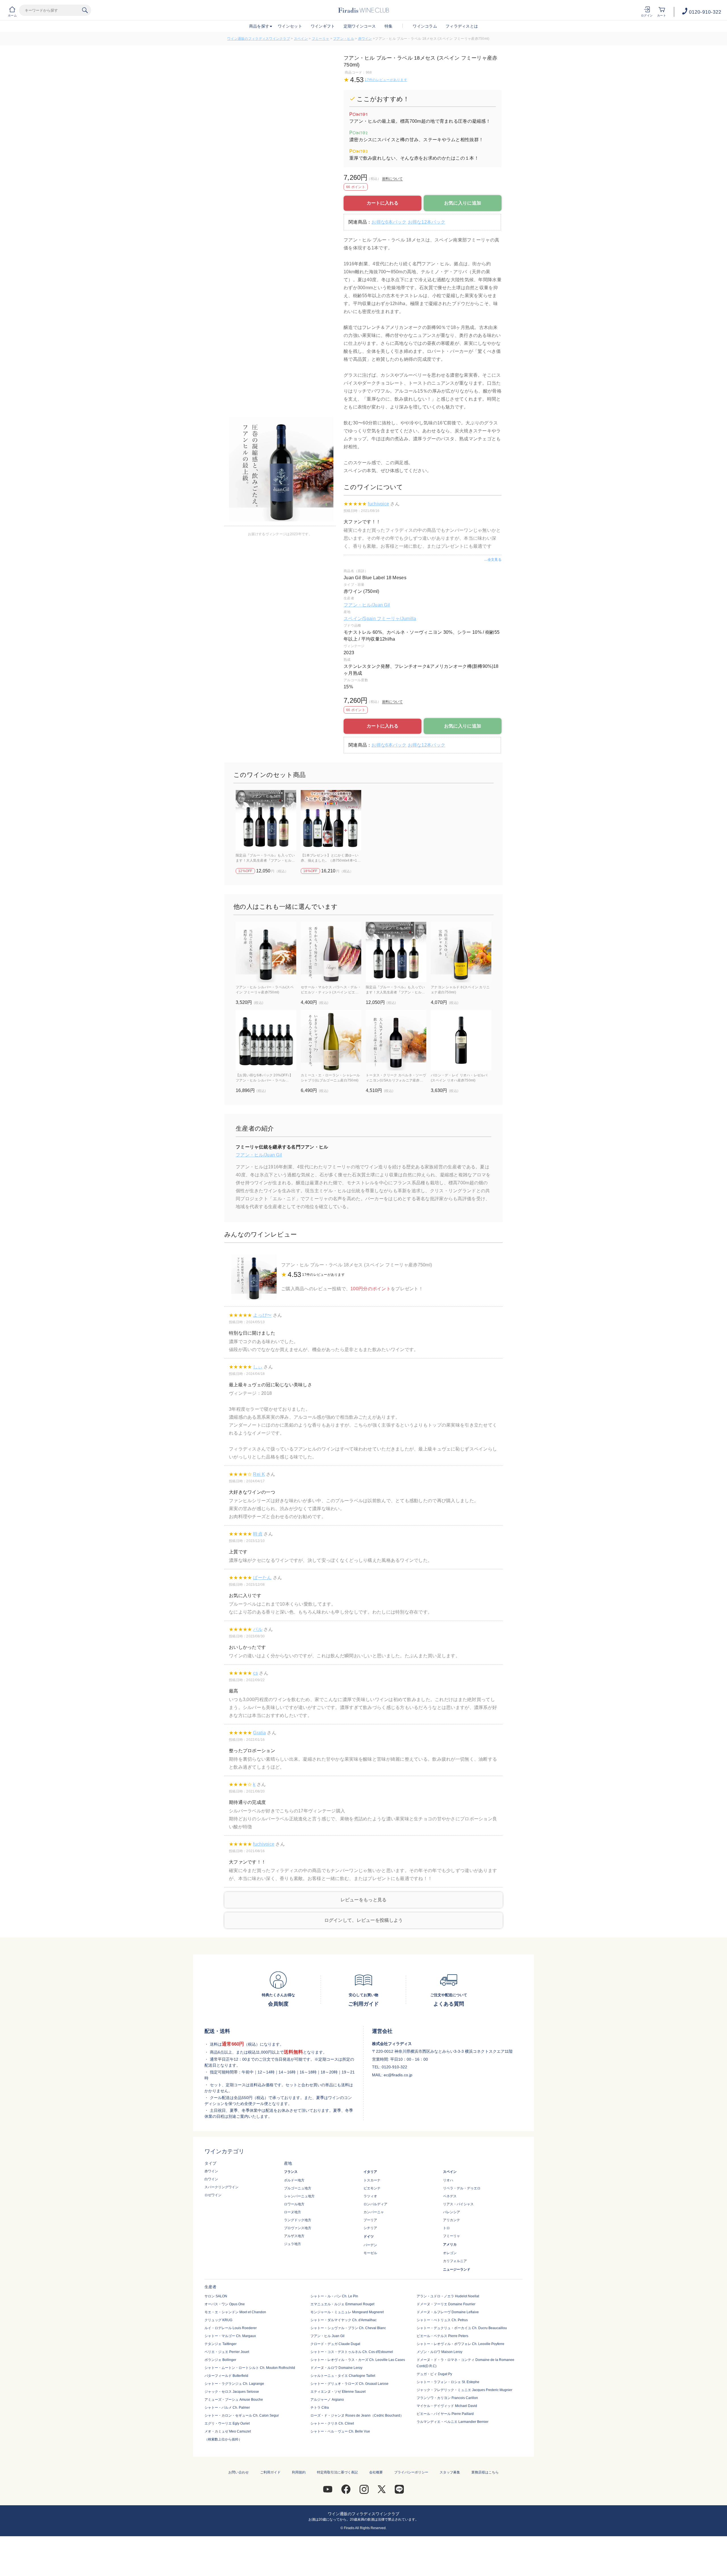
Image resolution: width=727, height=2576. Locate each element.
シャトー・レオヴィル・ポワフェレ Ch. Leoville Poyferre (460, 2344)
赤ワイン (365, 39)
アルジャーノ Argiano (327, 2400)
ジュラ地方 (293, 2244)
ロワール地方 (294, 2204)
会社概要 (376, 2472)
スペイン (301, 39)
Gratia (259, 1733)
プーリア (370, 2220)
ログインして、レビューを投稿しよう (364, 1920)
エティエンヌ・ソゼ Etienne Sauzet (338, 2392)
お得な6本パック (389, 222)
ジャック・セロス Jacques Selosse (232, 2392)
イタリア (370, 2172)
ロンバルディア (375, 2204)
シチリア (370, 2228)
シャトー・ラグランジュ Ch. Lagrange (234, 2384)
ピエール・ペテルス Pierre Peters (442, 2336)
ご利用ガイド (270, 2472)
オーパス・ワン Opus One (225, 2304)
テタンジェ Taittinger (221, 2344)
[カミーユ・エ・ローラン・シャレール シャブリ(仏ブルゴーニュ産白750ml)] (331, 1040)
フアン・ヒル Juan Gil (327, 2336)
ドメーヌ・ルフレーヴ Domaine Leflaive (448, 2312)
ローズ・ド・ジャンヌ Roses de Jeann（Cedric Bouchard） (357, 2415)
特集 (389, 26)
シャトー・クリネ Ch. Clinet (332, 2423)
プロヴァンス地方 (298, 2228)
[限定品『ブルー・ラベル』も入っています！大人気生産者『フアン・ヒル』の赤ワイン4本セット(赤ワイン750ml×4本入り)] (266, 820)
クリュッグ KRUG (218, 2320)
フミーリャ (320, 39)
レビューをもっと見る (364, 1900)
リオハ (448, 2180)
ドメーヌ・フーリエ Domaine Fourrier (446, 2304)
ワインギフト (323, 26)
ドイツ (369, 2237)
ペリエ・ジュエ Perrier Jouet (227, 2352)
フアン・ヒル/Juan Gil (367, 605)
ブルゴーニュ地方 (298, 2188)
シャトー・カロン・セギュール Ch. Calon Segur (242, 2415)
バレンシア (452, 2212)
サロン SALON (216, 2296)
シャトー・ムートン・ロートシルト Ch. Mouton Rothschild (250, 2368)
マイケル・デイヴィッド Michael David (447, 2406)
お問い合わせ (239, 2472)
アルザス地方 (294, 2236)
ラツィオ (370, 2196)
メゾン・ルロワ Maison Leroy (439, 2352)
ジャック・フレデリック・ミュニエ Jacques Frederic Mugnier (464, 2390)
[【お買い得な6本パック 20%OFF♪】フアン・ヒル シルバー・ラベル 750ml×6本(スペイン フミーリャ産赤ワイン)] (266, 1040)
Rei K (259, 1474)
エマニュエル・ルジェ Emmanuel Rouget (342, 2304)
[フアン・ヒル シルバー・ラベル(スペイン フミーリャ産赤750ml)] (266, 952)
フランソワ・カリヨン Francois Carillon (447, 2398)
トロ (446, 2228)
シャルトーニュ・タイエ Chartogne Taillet (343, 2376)
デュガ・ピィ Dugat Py (434, 2374)
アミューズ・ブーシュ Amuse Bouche (234, 2400)
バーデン (370, 2245)
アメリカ (450, 2244)
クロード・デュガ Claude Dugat (335, 2344)
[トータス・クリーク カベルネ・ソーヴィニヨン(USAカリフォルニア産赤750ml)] (396, 1040)
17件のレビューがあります (386, 80)
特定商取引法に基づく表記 (337, 2472)
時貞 (258, 1534)
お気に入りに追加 (463, 203)
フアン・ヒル (344, 39)
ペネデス (450, 2196)
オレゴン (450, 2253)
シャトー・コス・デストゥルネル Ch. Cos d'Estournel (352, 2352)
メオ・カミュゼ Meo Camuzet (228, 2431)
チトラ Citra (320, 2408)
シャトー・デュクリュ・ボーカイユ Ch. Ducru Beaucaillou (462, 2328)
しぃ (258, 1367)
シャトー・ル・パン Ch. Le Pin (334, 2296)
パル (258, 1629)
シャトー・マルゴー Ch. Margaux (230, 2336)
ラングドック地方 (298, 2220)
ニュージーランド (457, 2269)
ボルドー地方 (294, 2180)
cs (255, 1673)
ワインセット (290, 26)
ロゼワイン (213, 2195)
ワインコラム (425, 26)
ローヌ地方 (293, 2212)
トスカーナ (372, 2180)
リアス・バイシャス (458, 2204)
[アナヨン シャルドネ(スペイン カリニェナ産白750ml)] (461, 952)
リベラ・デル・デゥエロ (462, 2188)
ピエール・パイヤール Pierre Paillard (445, 2414)
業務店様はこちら (485, 2472)
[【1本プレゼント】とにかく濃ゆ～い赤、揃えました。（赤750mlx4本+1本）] (331, 820)
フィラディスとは (462, 26)
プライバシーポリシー (411, 2472)
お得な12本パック (427, 222)
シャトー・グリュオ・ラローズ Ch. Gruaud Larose (349, 2384)
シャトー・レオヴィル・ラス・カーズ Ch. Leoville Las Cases (358, 2360)
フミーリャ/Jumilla (397, 619)
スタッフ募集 (450, 2472)
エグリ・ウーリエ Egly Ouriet (227, 2423)
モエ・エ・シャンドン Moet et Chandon (235, 2312)
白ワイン (211, 2179)
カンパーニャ (374, 2212)
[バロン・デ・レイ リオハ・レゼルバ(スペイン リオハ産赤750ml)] (461, 1040)
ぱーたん (262, 1578)
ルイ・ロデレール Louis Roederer (231, 2328)
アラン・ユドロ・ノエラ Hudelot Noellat (448, 2296)
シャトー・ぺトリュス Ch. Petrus (442, 2320)
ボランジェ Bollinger (220, 2360)
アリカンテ (452, 2220)
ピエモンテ (372, 2188)
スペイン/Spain (360, 619)
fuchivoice (378, 504)
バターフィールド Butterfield (226, 2376)
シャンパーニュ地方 (299, 2196)
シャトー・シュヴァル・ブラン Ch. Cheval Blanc (348, 2328)
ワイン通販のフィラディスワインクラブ (259, 39)
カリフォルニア (455, 2261)
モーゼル (370, 2253)
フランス (291, 2172)
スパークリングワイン (222, 2187)
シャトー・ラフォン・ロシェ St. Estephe (448, 2382)
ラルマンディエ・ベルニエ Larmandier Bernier (453, 2422)
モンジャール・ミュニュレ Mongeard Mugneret (347, 2312)
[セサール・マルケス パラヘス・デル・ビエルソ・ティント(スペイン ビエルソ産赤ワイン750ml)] (331, 952)
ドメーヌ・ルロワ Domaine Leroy (336, 2368)
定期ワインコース (360, 26)
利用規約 (299, 2472)
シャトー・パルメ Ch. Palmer (227, 2408)
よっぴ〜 (262, 1315)
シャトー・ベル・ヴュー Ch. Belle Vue (340, 2431)
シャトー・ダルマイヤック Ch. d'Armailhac (343, 2320)
